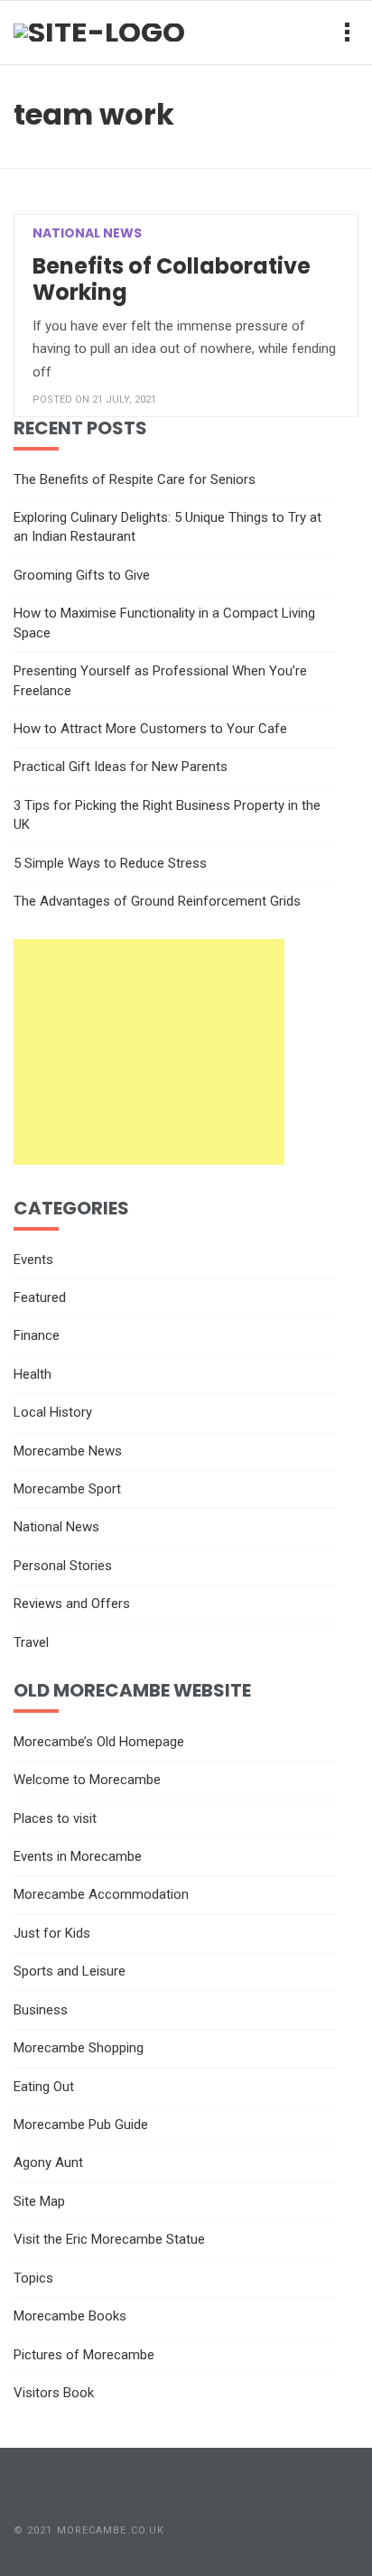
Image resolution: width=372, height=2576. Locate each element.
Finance (37, 1335)
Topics (33, 2278)
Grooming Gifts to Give (82, 575)
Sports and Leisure (70, 1971)
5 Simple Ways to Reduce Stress (110, 863)
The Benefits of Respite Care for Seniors (135, 479)
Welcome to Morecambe (87, 1780)
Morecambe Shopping (79, 2048)
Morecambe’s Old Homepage (99, 1742)
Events (33, 1260)
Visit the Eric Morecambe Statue (109, 2239)
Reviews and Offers (72, 1604)
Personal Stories (63, 1566)
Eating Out (44, 2087)
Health (33, 1374)
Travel (31, 1642)
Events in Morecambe (78, 1856)
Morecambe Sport (67, 1489)
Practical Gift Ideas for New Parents (121, 767)
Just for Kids (52, 1933)
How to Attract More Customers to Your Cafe (150, 729)
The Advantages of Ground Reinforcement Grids (157, 901)
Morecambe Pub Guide (81, 2125)
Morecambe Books (70, 2316)
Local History (53, 1412)
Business (41, 2010)
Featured (40, 1297)
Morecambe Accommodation (101, 1894)
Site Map (39, 2201)
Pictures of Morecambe (84, 2355)
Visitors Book (54, 2393)
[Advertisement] (149, 1052)
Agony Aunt (48, 2162)
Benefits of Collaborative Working (172, 279)
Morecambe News (68, 1451)
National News (87, 233)
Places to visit (55, 1818)
